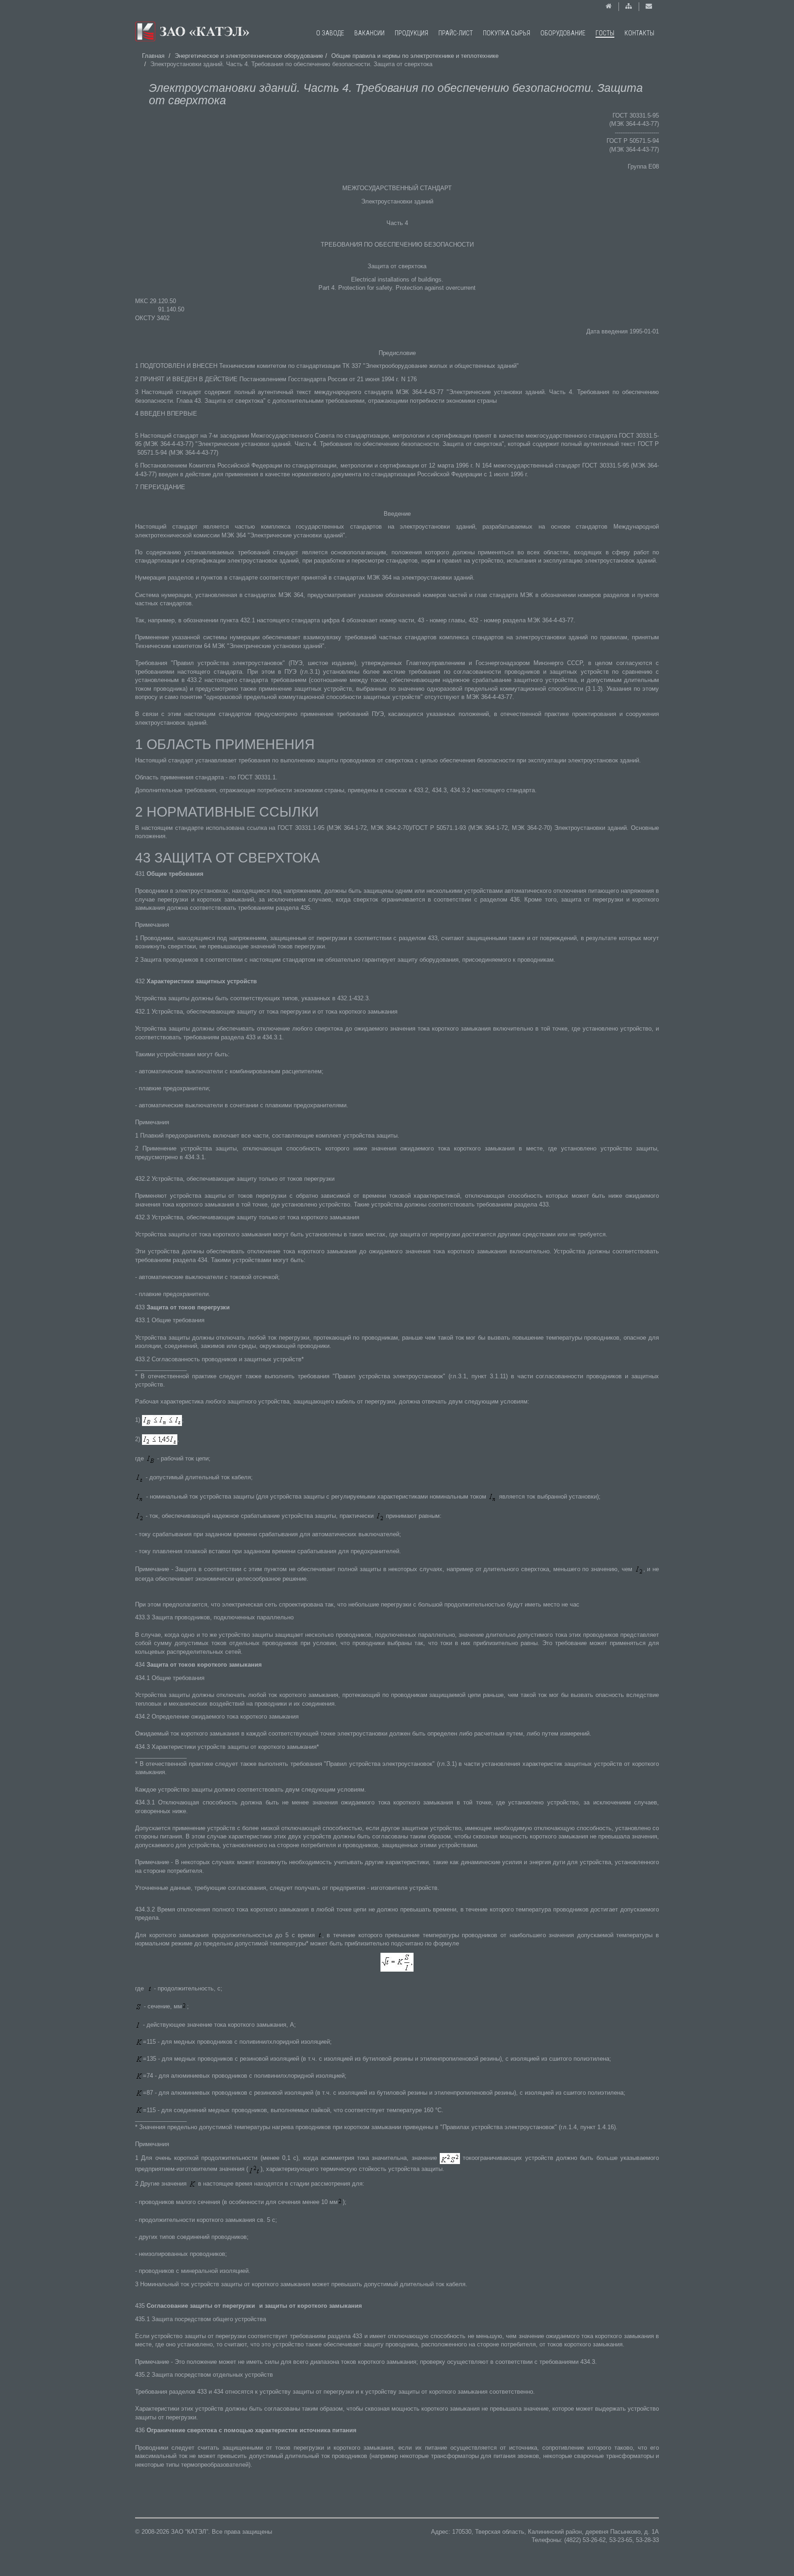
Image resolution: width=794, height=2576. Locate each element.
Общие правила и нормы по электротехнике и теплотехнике (415, 56)
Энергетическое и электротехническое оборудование (249, 56)
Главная (153, 56)
